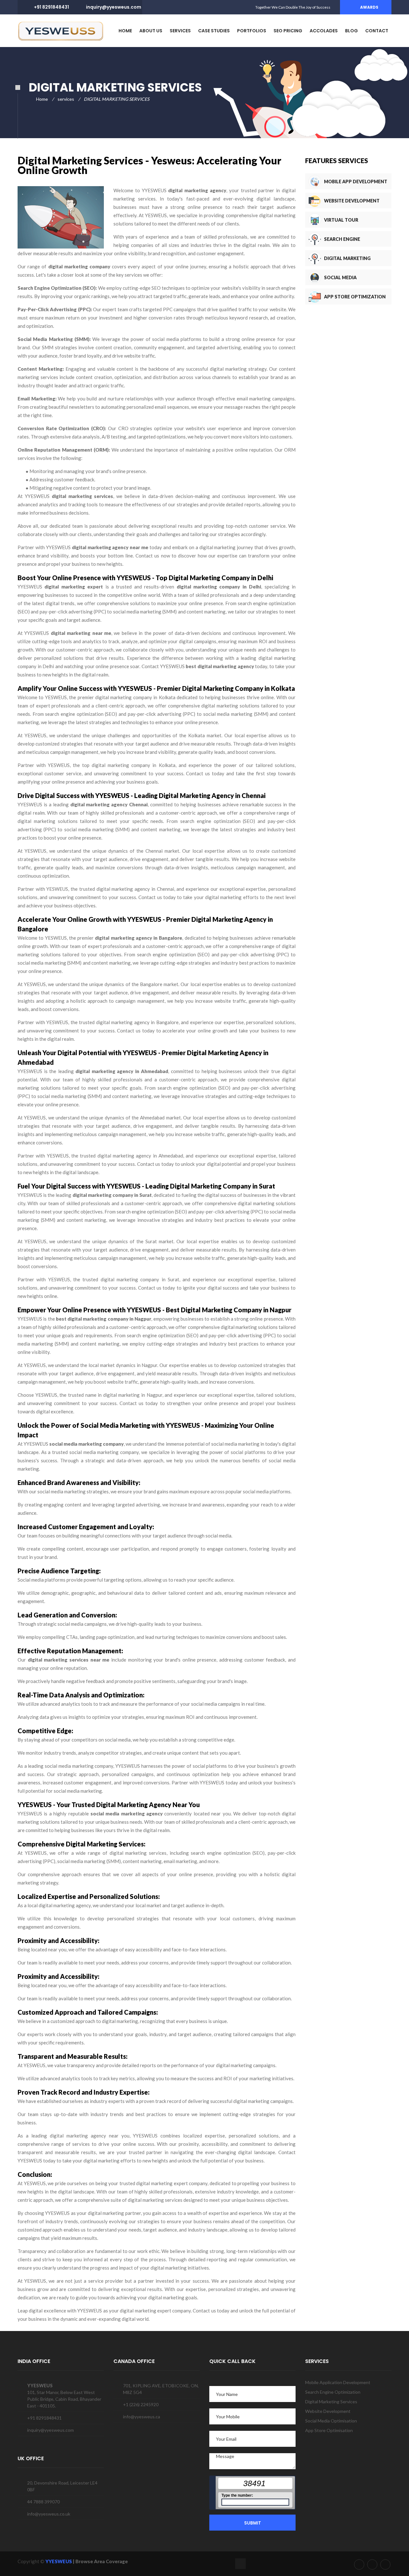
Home (42, 99)
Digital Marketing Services (347, 266)
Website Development (352, 201)
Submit (253, 2523)
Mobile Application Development (338, 2382)
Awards (369, 7)
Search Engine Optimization (342, 247)
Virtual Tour (341, 220)
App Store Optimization (355, 297)
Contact (377, 31)
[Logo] (61, 31)
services (180, 31)
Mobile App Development (356, 182)
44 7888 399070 (43, 2502)
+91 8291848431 (51, 7)
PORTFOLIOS (252, 31)
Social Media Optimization (341, 285)
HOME (125, 31)
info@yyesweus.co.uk (49, 2514)
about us (151, 31)
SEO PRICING (288, 31)
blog (351, 31)
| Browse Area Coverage (100, 2561)
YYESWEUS (59, 2561)
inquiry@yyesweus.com (114, 7)
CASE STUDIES (214, 31)
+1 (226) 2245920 (141, 2404)
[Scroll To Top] (240, 2564)
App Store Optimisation (329, 2430)
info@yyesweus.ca (142, 2417)
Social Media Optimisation (331, 2421)
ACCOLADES (324, 31)
